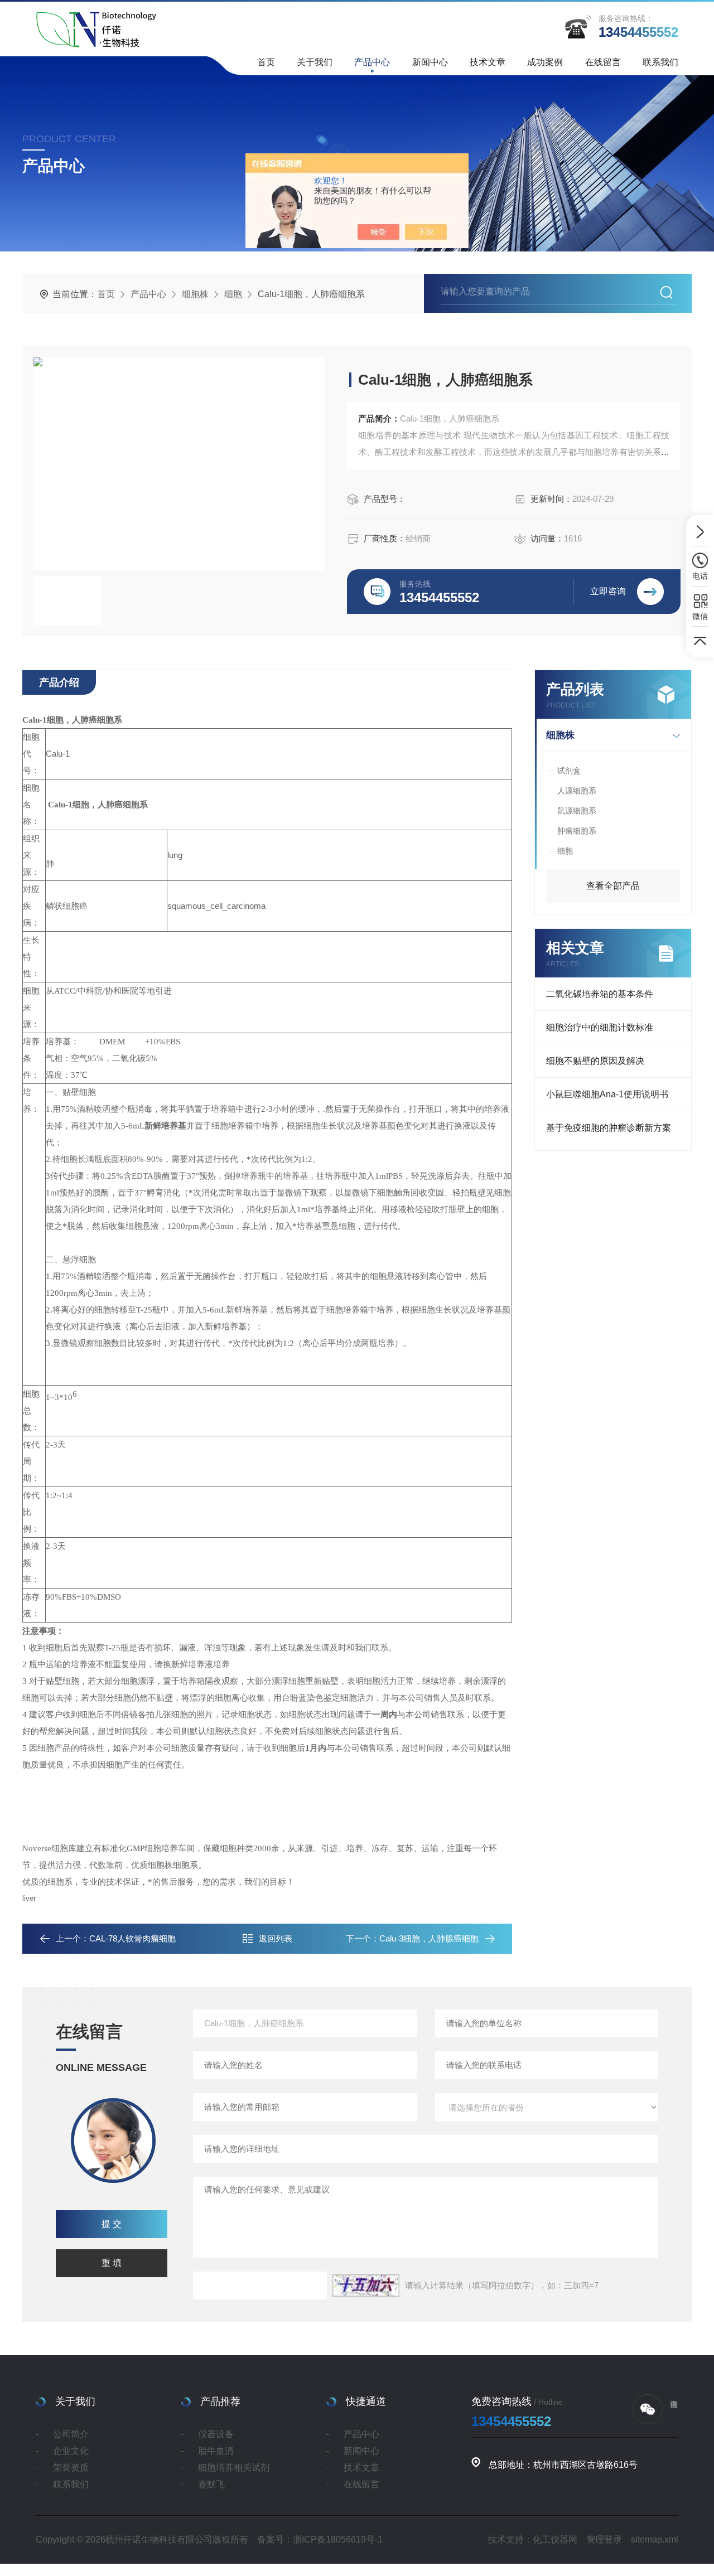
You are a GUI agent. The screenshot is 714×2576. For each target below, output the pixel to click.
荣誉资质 (71, 2468)
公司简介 (71, 2434)
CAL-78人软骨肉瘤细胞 (132, 1938)
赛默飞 (211, 2484)
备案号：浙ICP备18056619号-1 (320, 2539)
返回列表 (276, 1938)
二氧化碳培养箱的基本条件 (600, 994)
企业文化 (71, 2451)
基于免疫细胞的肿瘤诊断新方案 (609, 1128)
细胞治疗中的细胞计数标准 (600, 1027)
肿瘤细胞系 (577, 831)
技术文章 (488, 62)
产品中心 (372, 62)
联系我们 (660, 62)
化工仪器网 (555, 2539)
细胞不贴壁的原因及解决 (595, 1061)
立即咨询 (608, 591)
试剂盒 (569, 771)
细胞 (233, 294)
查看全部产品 (613, 886)
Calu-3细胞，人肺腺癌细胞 (429, 1938)
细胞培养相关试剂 (234, 2468)
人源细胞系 (577, 791)
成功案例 (545, 62)
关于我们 (315, 62)
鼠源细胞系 (577, 811)
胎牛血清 (216, 2451)
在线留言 (603, 62)
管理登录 (604, 2539)
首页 (266, 62)
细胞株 (195, 294)
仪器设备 (216, 2434)
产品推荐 (220, 2401)
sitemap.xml (655, 2539)
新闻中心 (430, 62)
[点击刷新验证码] (366, 2286)
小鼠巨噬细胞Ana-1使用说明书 (607, 1094)
